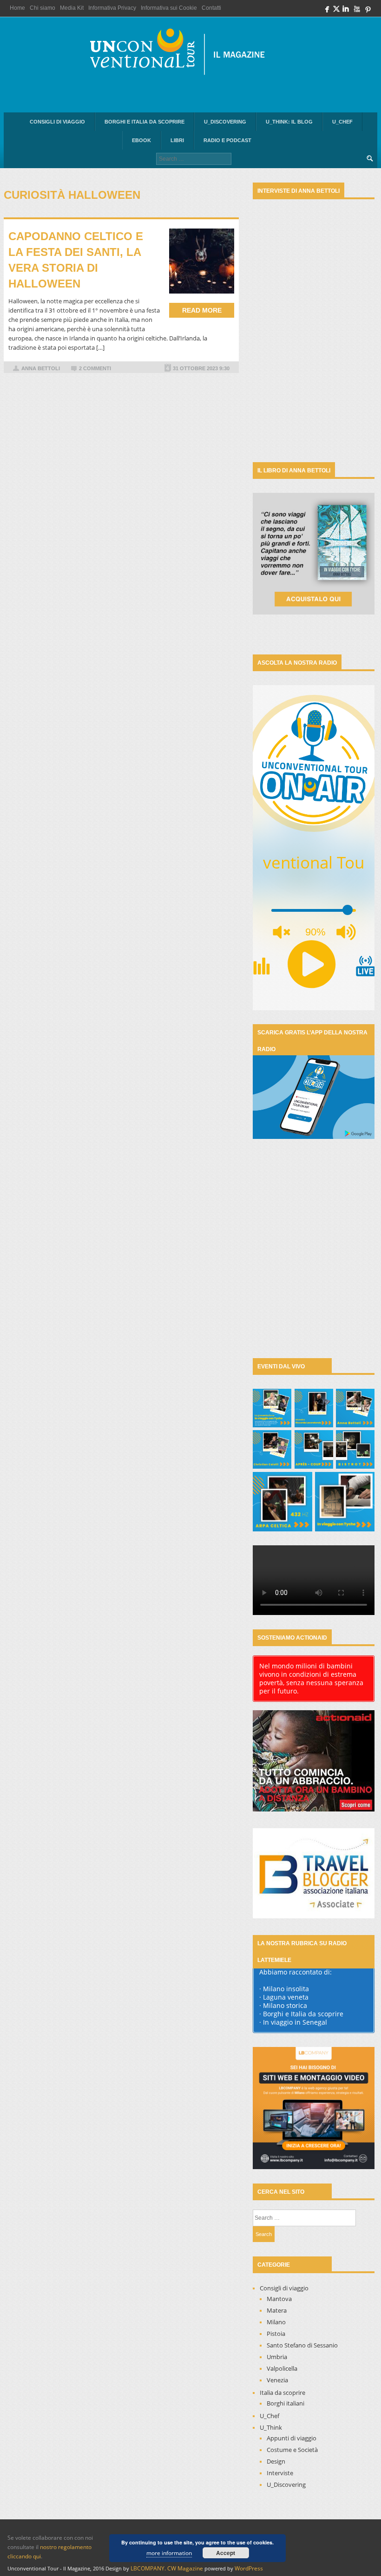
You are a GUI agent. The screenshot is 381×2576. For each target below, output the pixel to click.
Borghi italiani (286, 2403)
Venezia (277, 2380)
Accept (226, 2553)
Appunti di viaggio (292, 2438)
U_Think (271, 2427)
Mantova (279, 2299)
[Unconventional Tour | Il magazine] (183, 54)
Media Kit (72, 8)
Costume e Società (292, 2450)
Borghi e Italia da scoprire (145, 122)
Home (17, 8)
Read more (202, 310)
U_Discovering (225, 122)
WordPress (249, 2568)
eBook (141, 140)
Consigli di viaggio (57, 122)
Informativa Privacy (112, 8)
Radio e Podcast (227, 140)
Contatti (211, 8)
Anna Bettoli (41, 368)
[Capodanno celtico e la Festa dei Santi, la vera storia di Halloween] (202, 261)
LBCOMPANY (148, 2568)
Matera (277, 2310)
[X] (336, 11)
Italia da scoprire (282, 2393)
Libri (177, 140)
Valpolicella (282, 2368)
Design (276, 2461)
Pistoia (276, 2334)
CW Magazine (185, 2568)
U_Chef (342, 122)
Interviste (280, 2473)
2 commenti (95, 368)
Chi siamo (43, 8)
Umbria (277, 2357)
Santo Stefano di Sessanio (302, 2345)
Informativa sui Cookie (169, 8)
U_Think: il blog (289, 122)
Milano (276, 2322)
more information (169, 2553)
